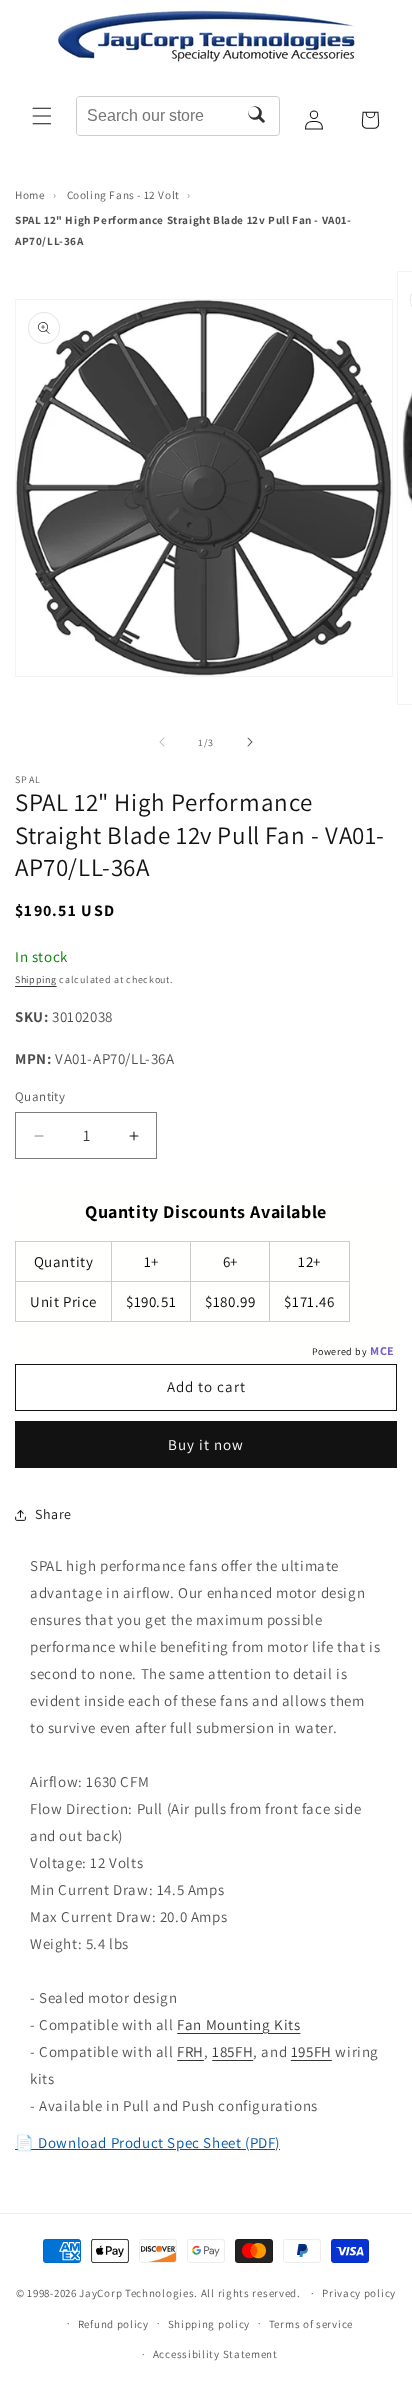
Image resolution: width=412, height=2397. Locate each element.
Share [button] (53, 1514)
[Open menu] (42, 116)
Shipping (36, 979)
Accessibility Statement (215, 2354)
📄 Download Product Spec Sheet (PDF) (147, 2142)
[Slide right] (250, 742)
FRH (190, 2051)
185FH (232, 2051)
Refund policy (113, 2324)
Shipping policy (209, 2324)
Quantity (40, 1096)
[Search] (257, 116)
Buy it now (206, 1444)
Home (30, 195)
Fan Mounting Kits (238, 2024)
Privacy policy (359, 2293)
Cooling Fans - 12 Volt (123, 195)
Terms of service (311, 2324)
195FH (311, 2051)
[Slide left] (162, 742)
